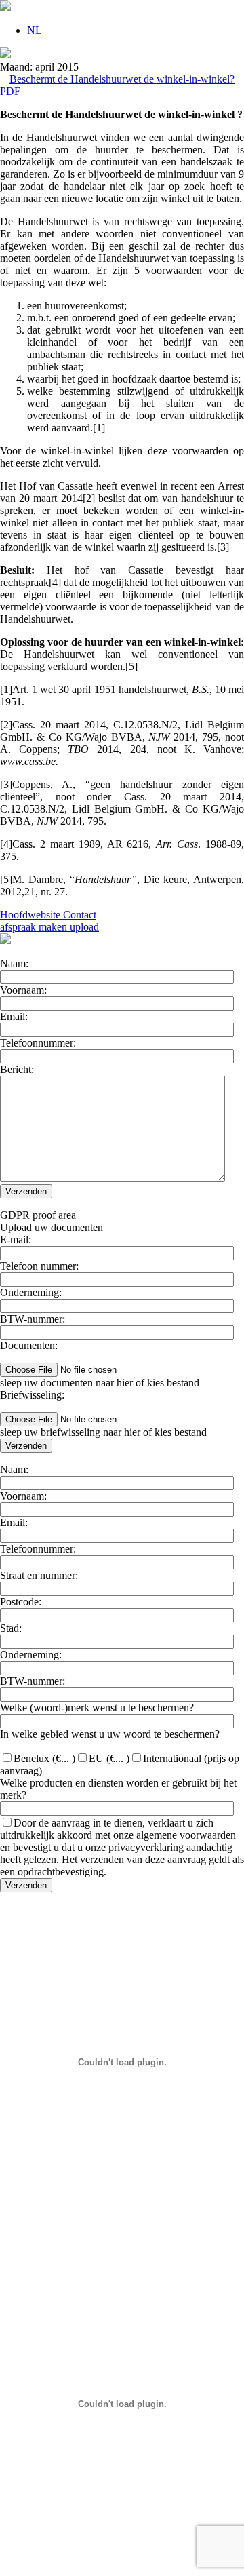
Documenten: (29, 1345)
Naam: (14, 963)
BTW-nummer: (33, 1319)
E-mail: (16, 1240)
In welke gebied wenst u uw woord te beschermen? (110, 1734)
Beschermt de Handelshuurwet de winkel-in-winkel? (122, 79)
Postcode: (21, 1602)
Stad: (11, 1628)
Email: (14, 1016)
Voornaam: (23, 990)
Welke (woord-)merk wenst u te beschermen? (97, 1707)
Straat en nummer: (39, 1575)
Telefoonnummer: (38, 1043)
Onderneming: (31, 1292)
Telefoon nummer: (39, 1266)
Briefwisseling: (32, 1395)
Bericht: (17, 1069)
